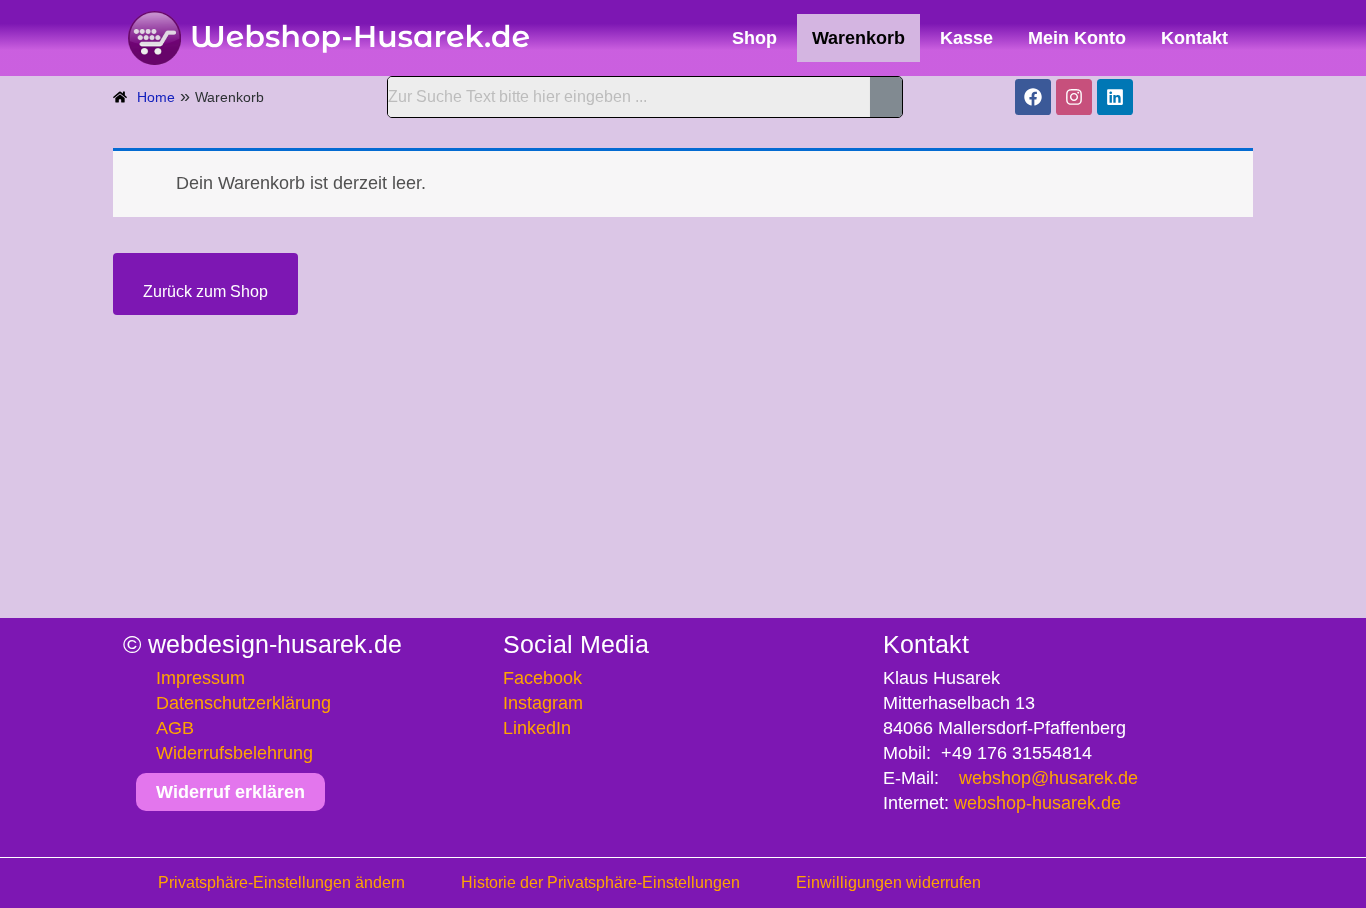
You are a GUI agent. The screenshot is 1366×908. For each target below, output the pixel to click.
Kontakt (1194, 38)
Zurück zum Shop (205, 291)
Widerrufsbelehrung (234, 753)
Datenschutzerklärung (243, 703)
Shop (754, 38)
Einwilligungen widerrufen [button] (888, 882)
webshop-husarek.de (1037, 803)
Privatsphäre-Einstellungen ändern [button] (281, 882)
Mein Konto (1077, 38)
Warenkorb (858, 38)
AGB (175, 728)
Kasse (966, 38)
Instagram (543, 703)
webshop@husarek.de (1048, 778)
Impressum (200, 678)
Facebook (542, 678)
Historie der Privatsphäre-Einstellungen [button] (600, 882)
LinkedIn (537, 728)
